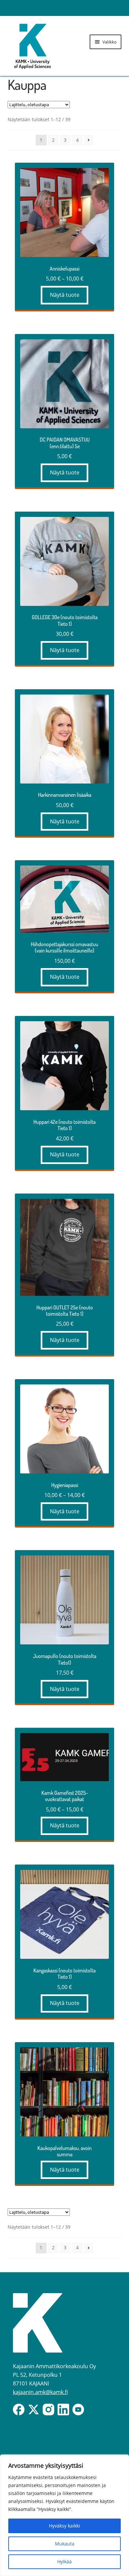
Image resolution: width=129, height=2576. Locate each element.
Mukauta (65, 2544)
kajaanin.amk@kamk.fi (40, 2392)
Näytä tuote (65, 295)
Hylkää (64, 2562)
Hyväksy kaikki (64, 2526)
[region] (64, 2515)
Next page (89, 140)
